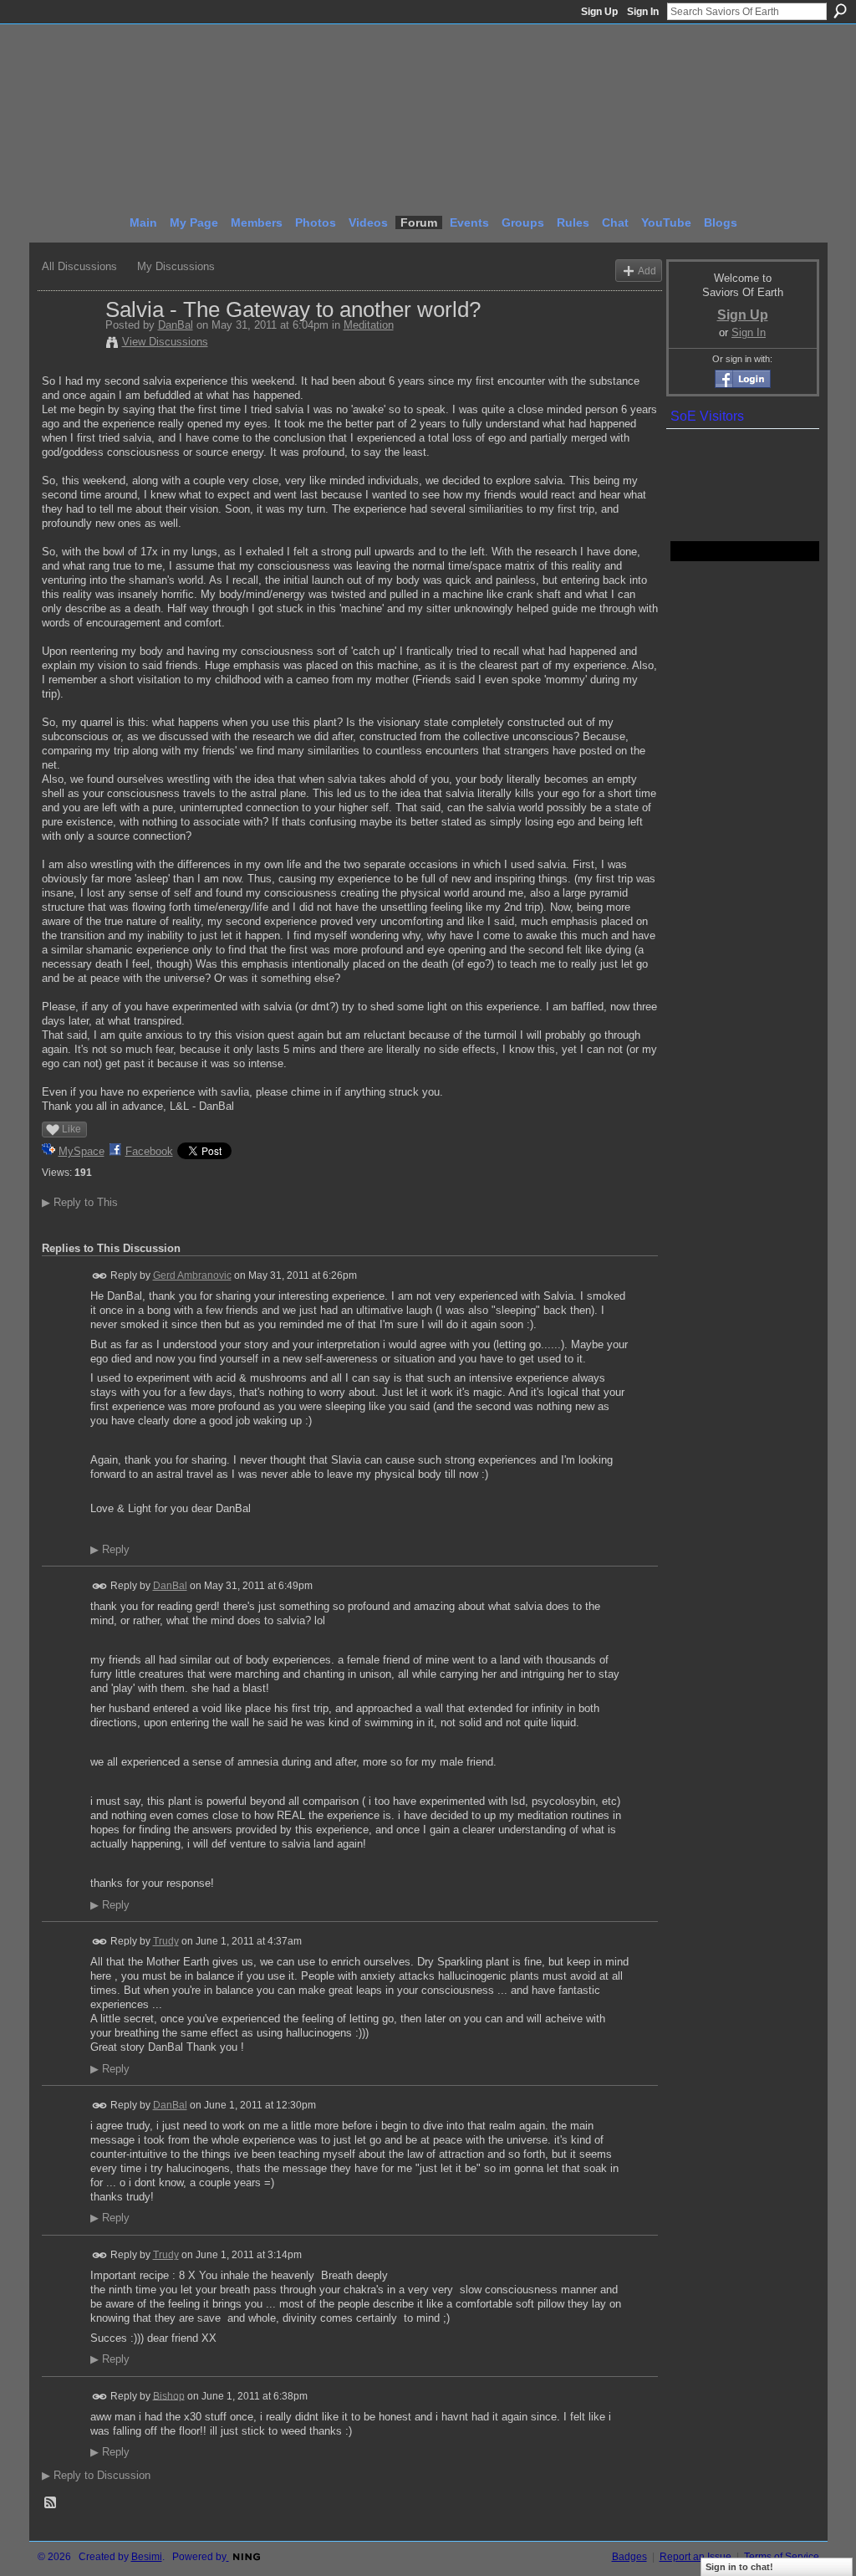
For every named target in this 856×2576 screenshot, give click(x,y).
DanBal (176, 325)
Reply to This (80, 1202)
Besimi (147, 2557)
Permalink (100, 1276)
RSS (51, 2503)
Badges (629, 2557)
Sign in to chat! (739, 2567)
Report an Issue (695, 2557)
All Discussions (79, 266)
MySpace (82, 1151)
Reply (110, 1550)
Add (647, 271)
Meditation (369, 325)
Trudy (166, 1941)
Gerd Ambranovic (192, 1275)
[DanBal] (69, 345)
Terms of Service (782, 2557)
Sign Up (599, 12)
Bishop (169, 2395)
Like (71, 1129)
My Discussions (176, 266)
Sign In (643, 12)
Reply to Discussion (96, 2475)
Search (840, 11)
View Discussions (165, 342)
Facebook (149, 1151)
